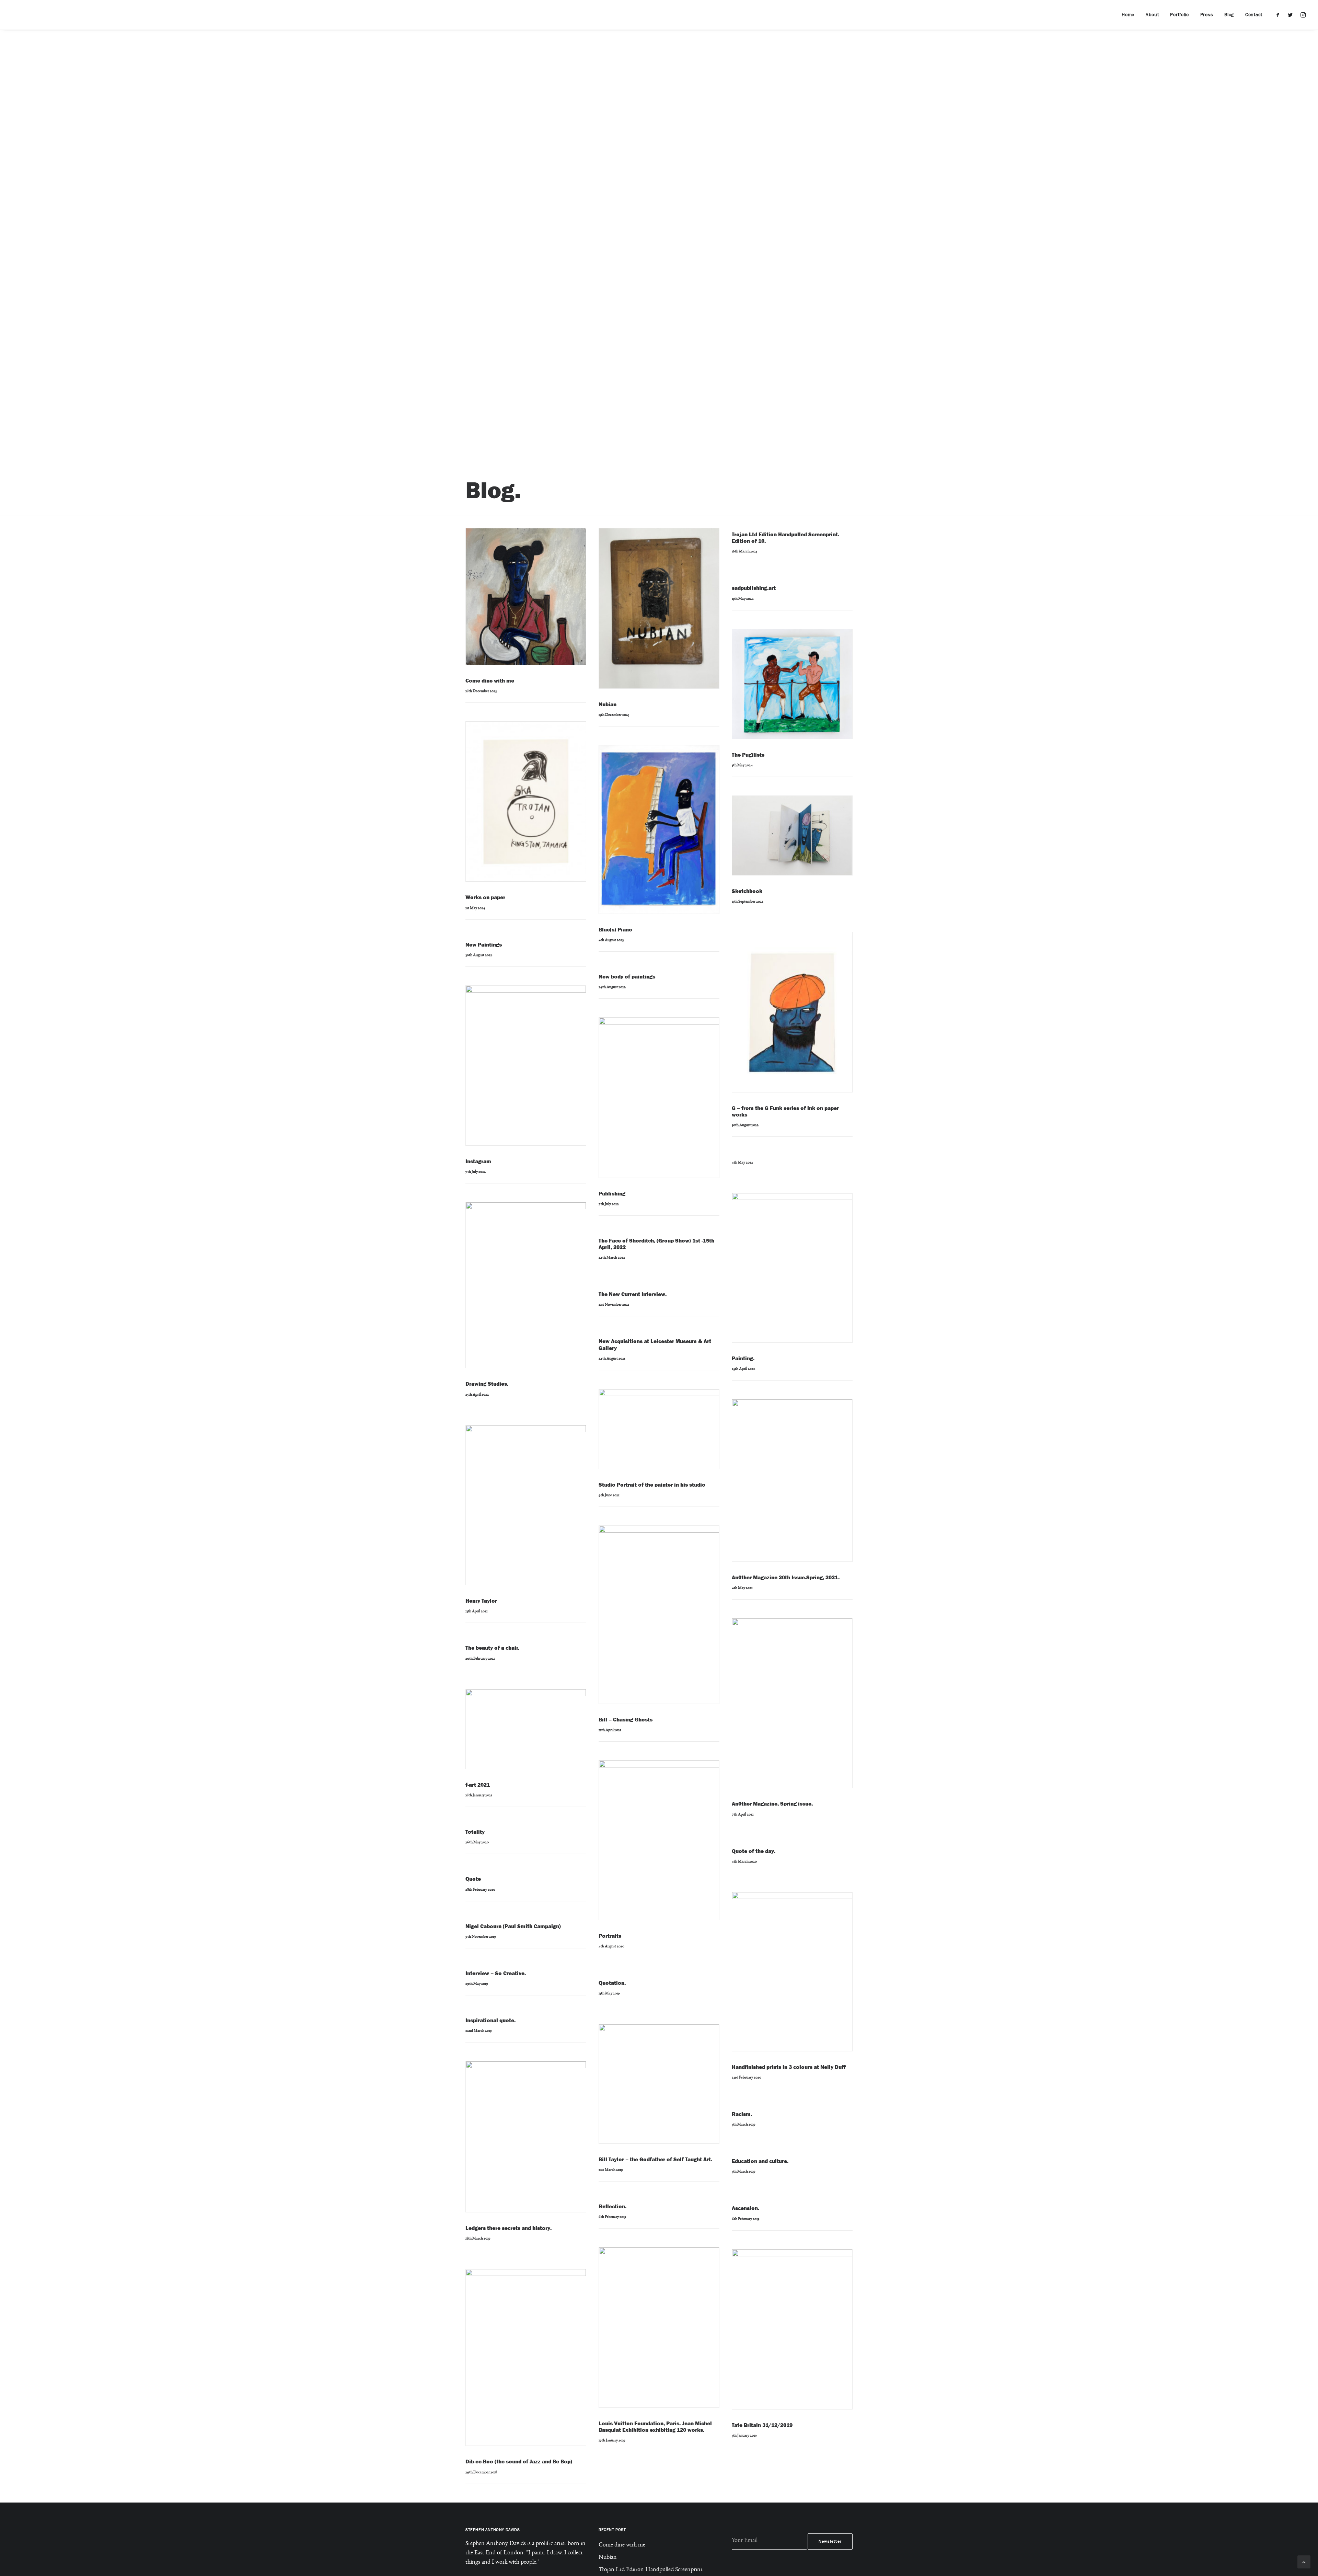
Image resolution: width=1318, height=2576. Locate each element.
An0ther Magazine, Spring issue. (772, 1804)
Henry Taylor (481, 1601)
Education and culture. (760, 2161)
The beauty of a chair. (492, 1648)
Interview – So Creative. (496, 1973)
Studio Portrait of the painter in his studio (652, 1485)
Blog (1229, 15)
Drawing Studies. (487, 1384)
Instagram (478, 1161)
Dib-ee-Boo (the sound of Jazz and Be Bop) (519, 2461)
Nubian (608, 704)
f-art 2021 (478, 1785)
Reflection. (612, 2206)
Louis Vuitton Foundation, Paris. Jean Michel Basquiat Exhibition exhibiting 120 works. (655, 2427)
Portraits (610, 1936)
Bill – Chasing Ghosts (626, 1720)
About (1152, 15)
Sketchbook (747, 891)
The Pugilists (748, 755)
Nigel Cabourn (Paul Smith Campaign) (513, 1926)
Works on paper (485, 897)
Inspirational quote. (490, 2020)
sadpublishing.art (754, 588)
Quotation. (612, 1983)
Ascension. (745, 2208)
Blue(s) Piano (615, 930)
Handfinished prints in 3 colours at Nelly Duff (789, 2067)
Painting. (743, 1358)
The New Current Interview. (633, 1294)
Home (1128, 15)
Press (1207, 15)
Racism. (742, 2114)
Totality (475, 1832)
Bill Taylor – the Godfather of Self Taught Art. (655, 2159)
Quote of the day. (754, 1851)
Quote (473, 1879)
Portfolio (1179, 15)
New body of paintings (627, 977)
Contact (1254, 15)
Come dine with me (490, 681)
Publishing (612, 1194)
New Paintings (484, 945)
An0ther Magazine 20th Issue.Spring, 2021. (786, 1577)
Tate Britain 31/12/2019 (762, 2425)
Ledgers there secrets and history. (508, 2228)
